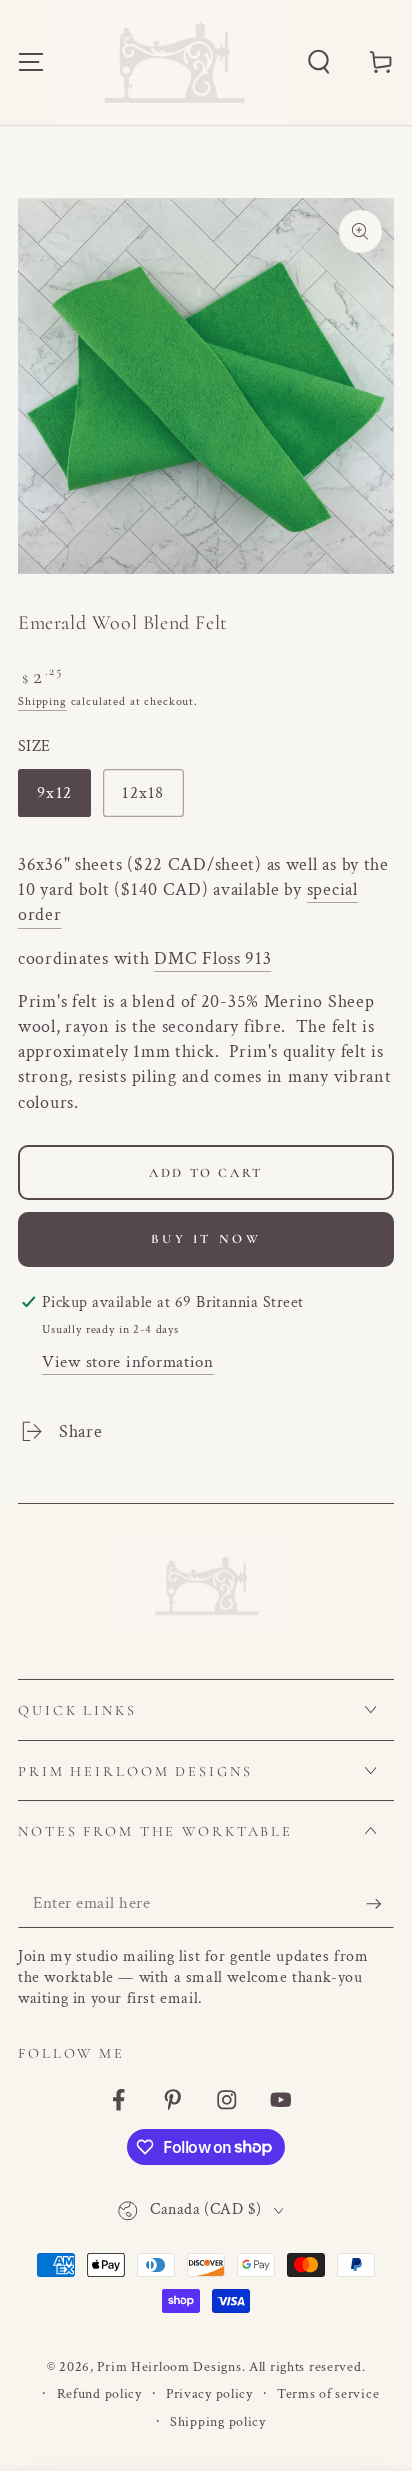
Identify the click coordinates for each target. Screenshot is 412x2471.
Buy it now (206, 1239)
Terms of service (328, 2393)
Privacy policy (209, 2393)
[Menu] (31, 62)
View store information (128, 1362)
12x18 (152, 799)
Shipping (42, 701)
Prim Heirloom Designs (169, 2366)
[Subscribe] (380, 1904)
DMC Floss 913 (212, 958)
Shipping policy (218, 2421)
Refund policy (99, 2393)
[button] (318, 62)
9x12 (63, 799)
